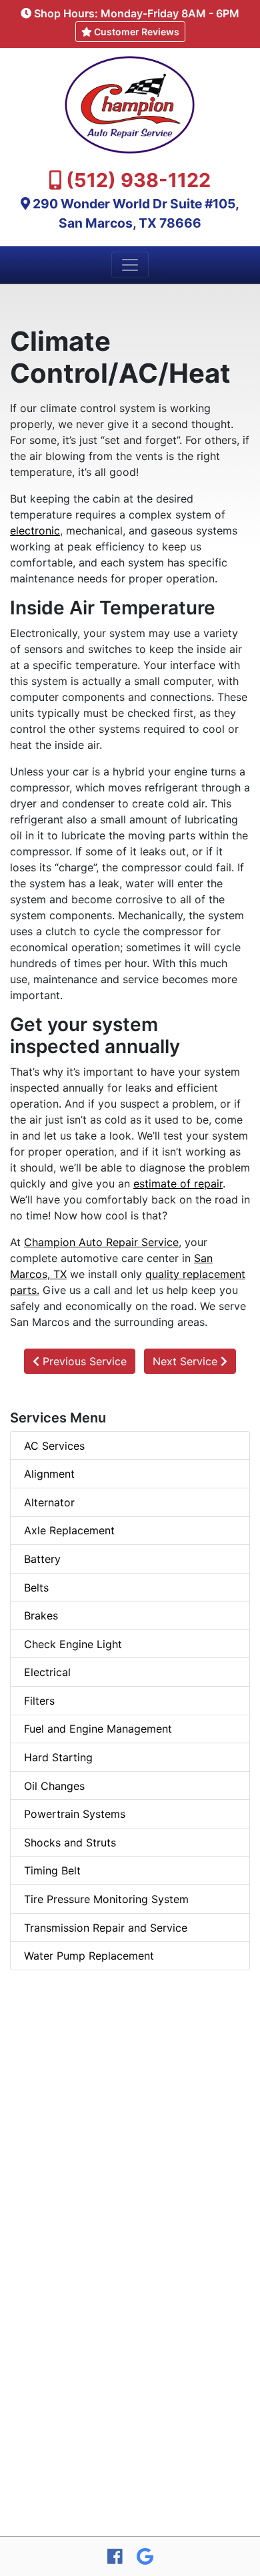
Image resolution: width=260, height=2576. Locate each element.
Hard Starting (58, 1757)
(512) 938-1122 (138, 180)
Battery (42, 1559)
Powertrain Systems (75, 1814)
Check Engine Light (73, 1644)
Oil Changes (54, 1786)
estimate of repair (178, 1183)
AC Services (54, 1446)
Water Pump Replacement (89, 1956)
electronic (35, 531)
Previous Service (83, 1361)
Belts (36, 1588)
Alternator (49, 1502)
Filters (39, 1701)
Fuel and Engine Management (98, 1729)
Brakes (41, 1615)
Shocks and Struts (70, 1842)
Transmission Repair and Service (106, 1928)
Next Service (187, 1361)
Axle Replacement (69, 1530)
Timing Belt (52, 1870)
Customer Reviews (136, 32)
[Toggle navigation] (130, 265)
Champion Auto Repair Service (101, 1242)
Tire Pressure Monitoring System (106, 1899)
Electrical (47, 1672)
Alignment (49, 1474)
